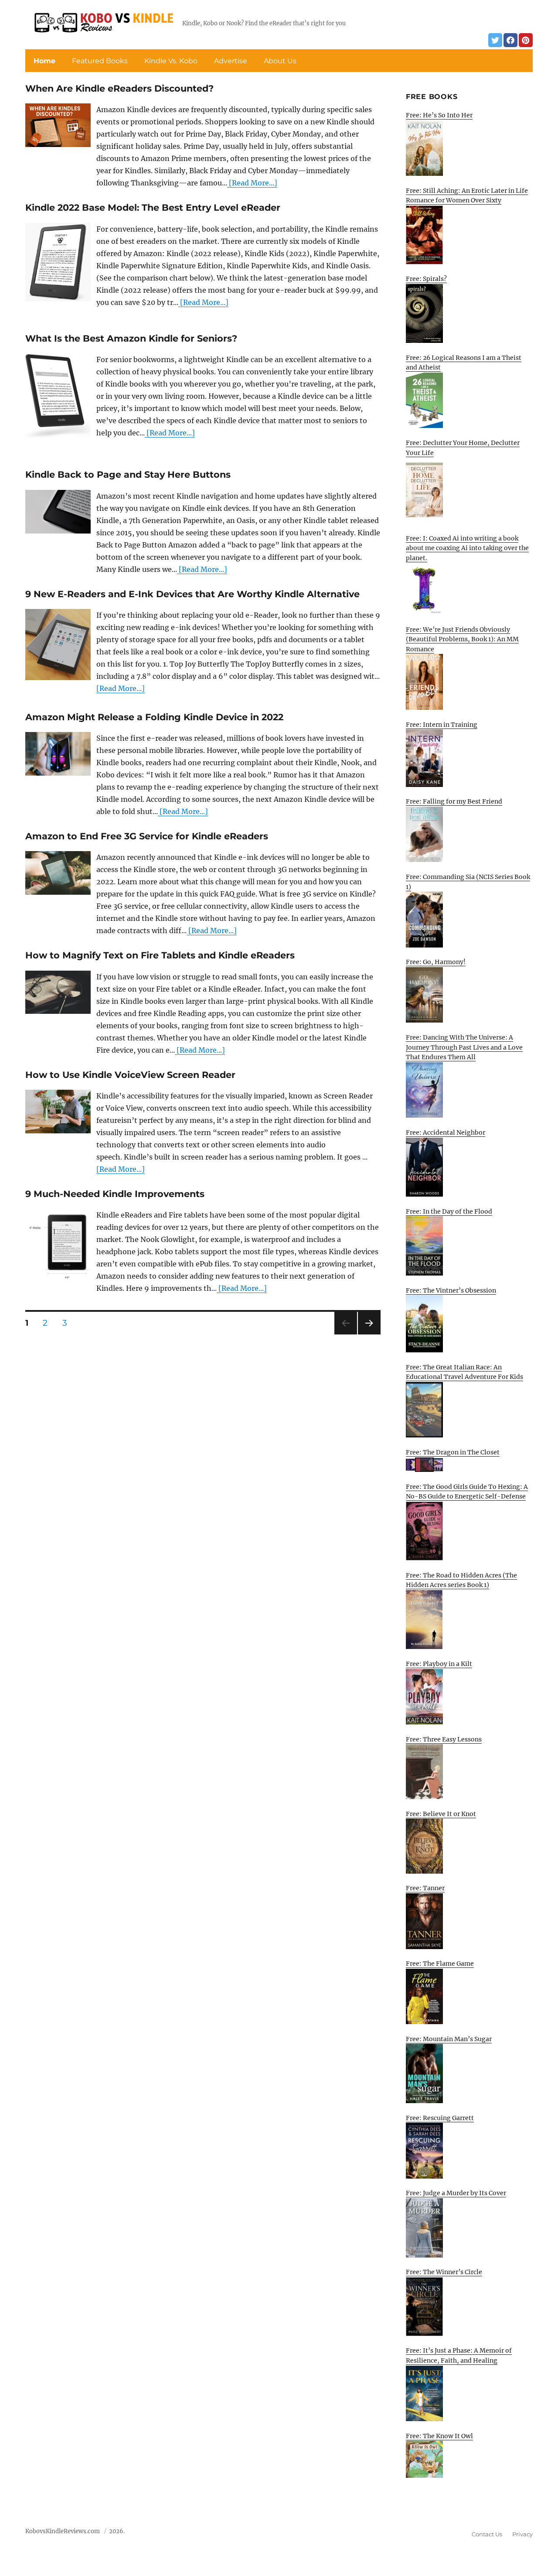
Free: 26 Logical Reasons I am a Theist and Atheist (464, 363)
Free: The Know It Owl (439, 2436)
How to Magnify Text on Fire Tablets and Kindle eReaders (160, 955)
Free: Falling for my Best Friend (454, 801)
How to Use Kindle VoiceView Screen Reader (130, 1075)
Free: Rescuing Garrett (440, 2118)
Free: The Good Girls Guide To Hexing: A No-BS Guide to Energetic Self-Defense (467, 1492)
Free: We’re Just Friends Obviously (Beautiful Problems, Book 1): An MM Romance (462, 639)
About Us (280, 61)
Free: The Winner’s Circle (444, 2272)
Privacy (522, 2534)
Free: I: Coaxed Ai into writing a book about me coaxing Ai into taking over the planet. (467, 548)
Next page (369, 1334)
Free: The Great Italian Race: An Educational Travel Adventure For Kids (464, 1372)
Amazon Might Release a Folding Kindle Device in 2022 (154, 717)
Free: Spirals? (426, 279)
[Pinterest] (526, 40)
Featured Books (100, 61)
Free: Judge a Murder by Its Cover (456, 2193)
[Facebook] (510, 40)
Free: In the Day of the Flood (449, 1211)
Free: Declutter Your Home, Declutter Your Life (463, 448)
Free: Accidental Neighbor (446, 1132)
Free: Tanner (425, 1888)
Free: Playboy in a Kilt (439, 1664)
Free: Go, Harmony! (436, 962)
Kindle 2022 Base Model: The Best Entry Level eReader (153, 207)
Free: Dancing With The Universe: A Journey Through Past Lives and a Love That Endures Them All (464, 1047)
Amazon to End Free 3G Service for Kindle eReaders (147, 836)
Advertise (231, 61)
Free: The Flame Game (440, 1964)
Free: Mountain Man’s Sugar (449, 2039)
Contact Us (487, 2534)
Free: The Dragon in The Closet (453, 1452)
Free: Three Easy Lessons (444, 1739)
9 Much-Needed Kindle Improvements (115, 1194)
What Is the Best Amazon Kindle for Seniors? (131, 338)
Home (44, 61)
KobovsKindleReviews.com (63, 2531)
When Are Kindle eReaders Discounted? (119, 88)
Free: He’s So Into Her (439, 115)
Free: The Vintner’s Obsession (451, 1290)
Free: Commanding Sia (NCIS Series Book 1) (468, 882)
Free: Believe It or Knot (441, 1814)
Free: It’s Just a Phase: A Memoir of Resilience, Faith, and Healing (459, 2355)
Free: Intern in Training (442, 725)
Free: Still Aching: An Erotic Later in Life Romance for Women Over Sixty (467, 196)
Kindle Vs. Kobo (171, 61)
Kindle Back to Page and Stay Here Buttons (128, 474)
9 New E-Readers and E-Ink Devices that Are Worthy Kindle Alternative (192, 594)
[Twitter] (495, 40)
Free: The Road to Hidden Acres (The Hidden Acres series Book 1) (461, 1580)
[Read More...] (252, 183)
